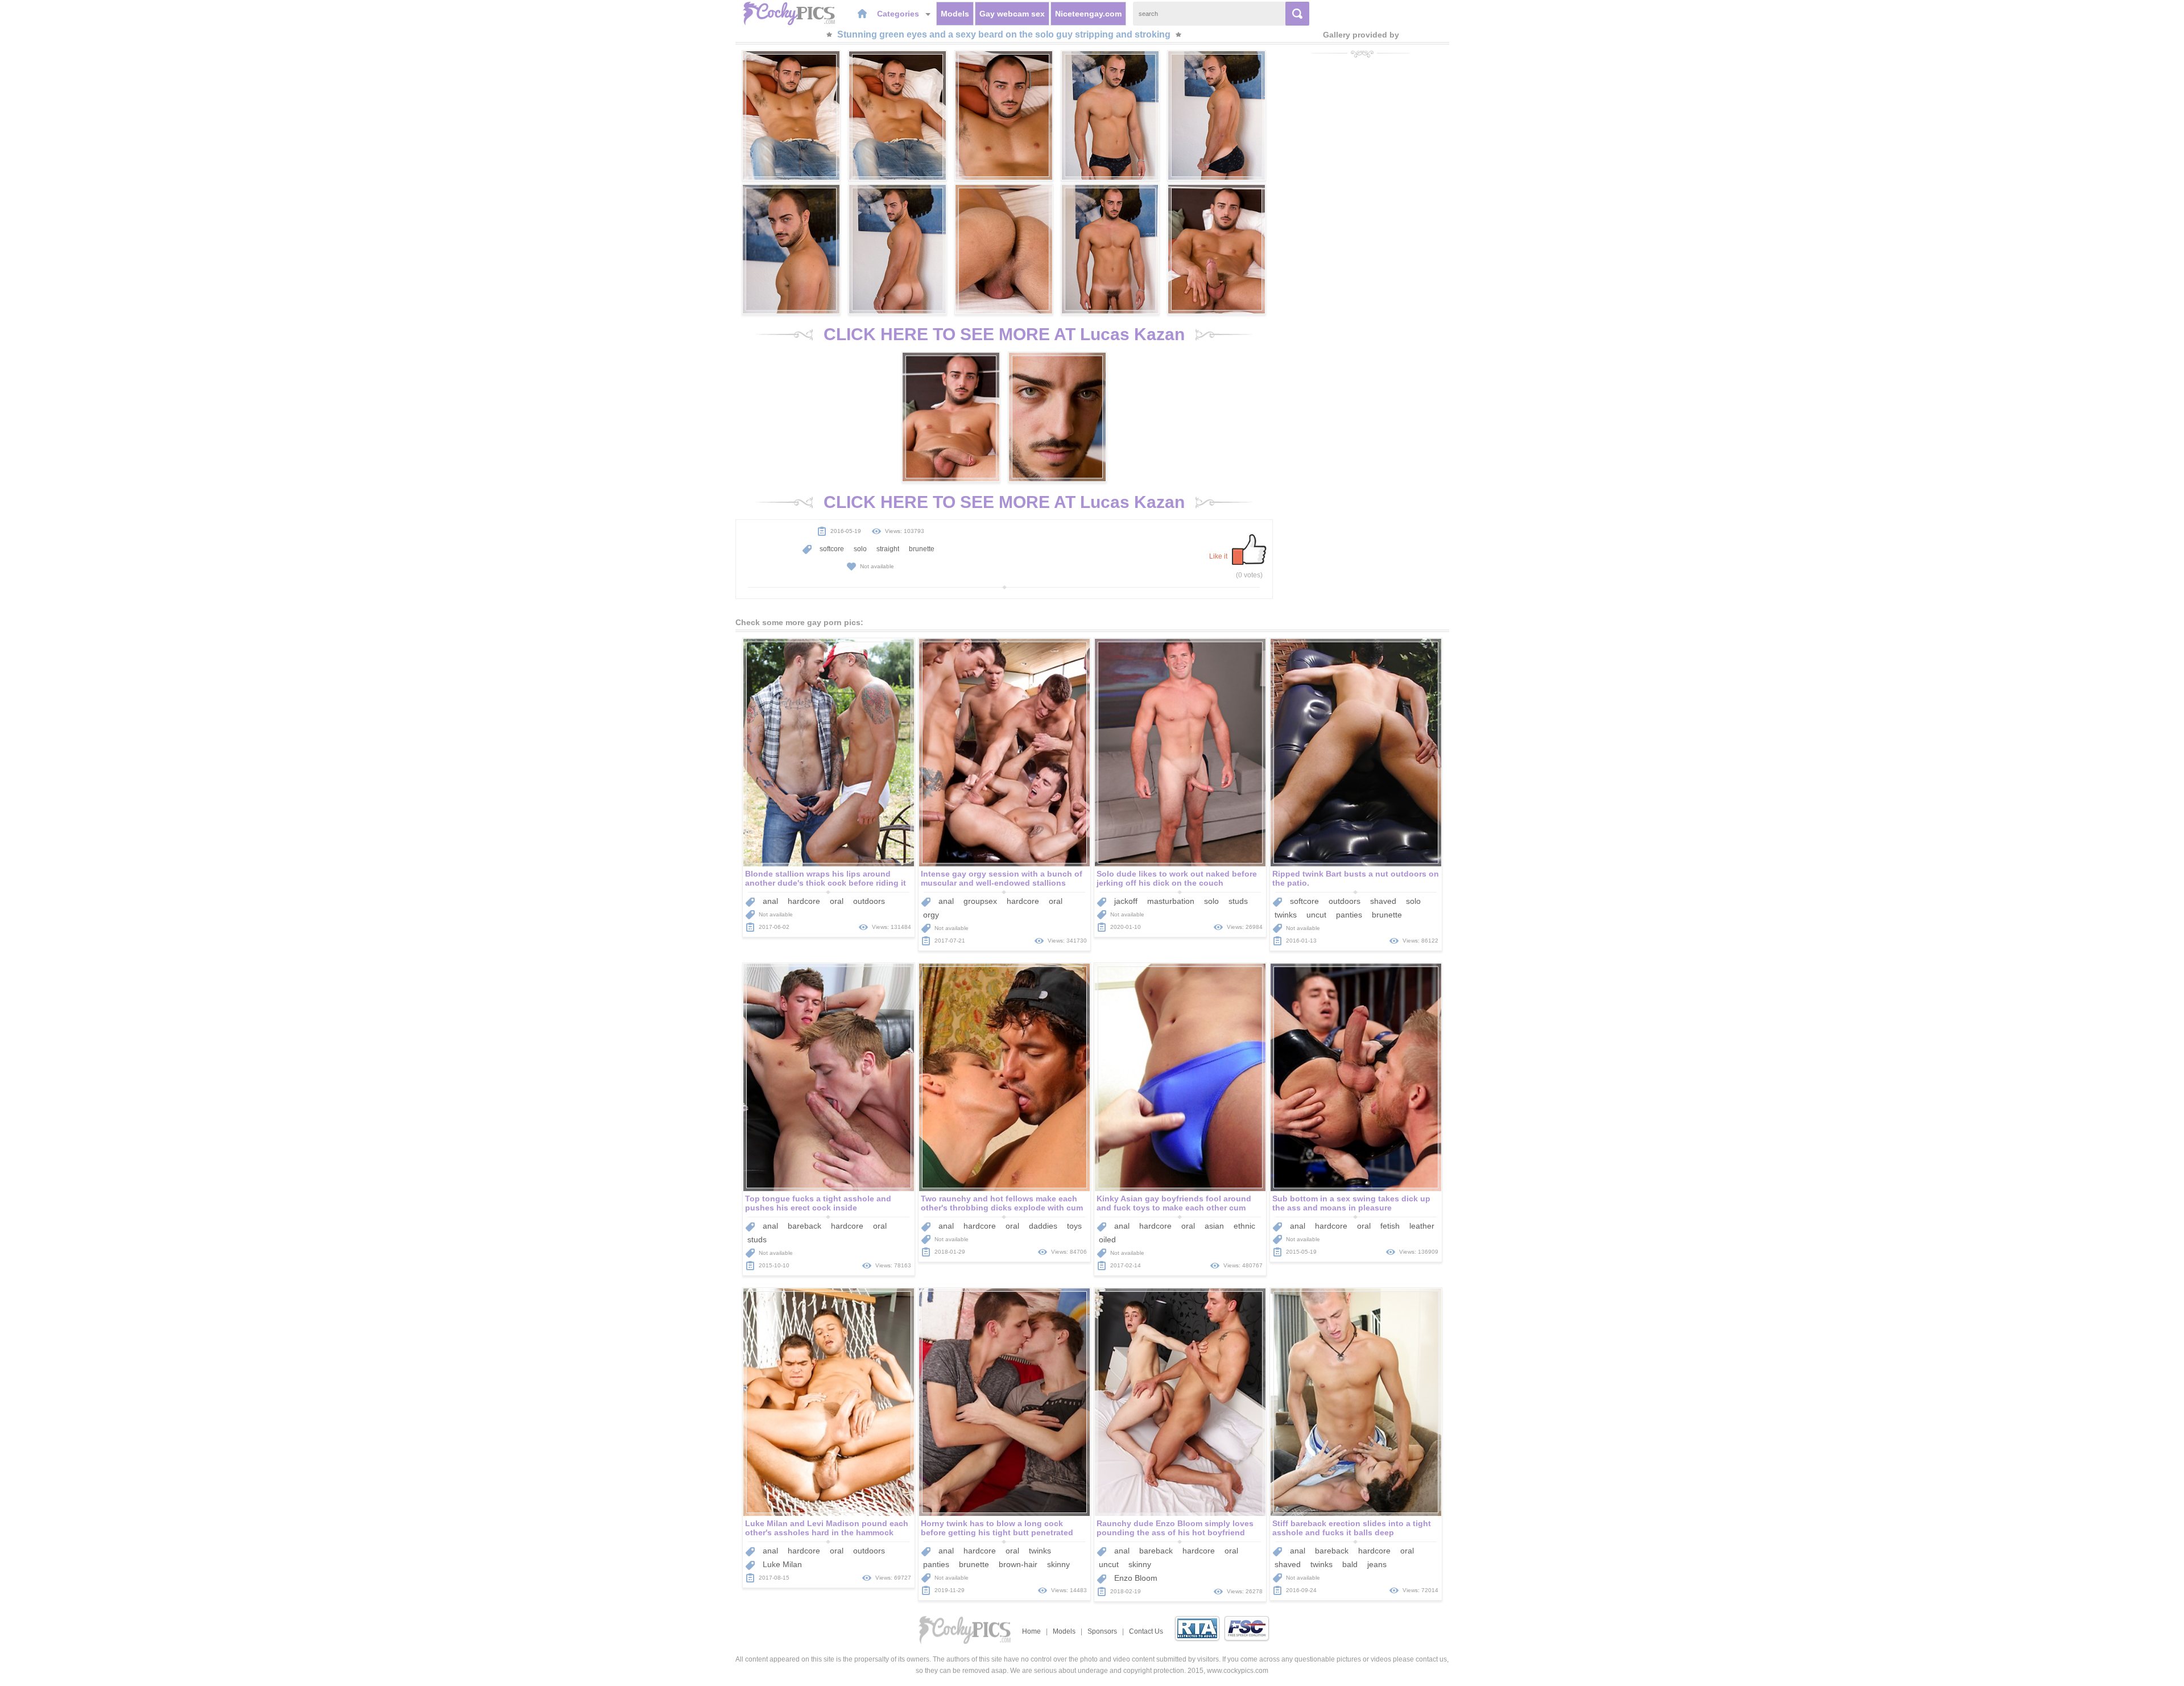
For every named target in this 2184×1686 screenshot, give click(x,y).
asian (1214, 1226)
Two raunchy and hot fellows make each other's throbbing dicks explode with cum (1002, 1203)
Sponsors (1102, 1631)
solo (860, 549)
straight (888, 549)
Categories (899, 14)
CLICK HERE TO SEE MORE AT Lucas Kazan (1004, 334)
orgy (931, 915)
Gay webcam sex (1012, 14)
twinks (1286, 915)
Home (1031, 1631)
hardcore (804, 901)
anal (770, 901)
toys (1074, 1226)
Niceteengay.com (1088, 14)
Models (955, 14)
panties (1349, 915)
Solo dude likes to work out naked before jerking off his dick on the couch (1177, 878)
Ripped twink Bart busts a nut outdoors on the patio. (1356, 878)
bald (1350, 1564)
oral (837, 901)
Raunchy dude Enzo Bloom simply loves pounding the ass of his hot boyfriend (1175, 1528)
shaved (1383, 901)
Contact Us (1146, 1631)
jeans (1377, 1564)
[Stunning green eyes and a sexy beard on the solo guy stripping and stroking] (791, 115)
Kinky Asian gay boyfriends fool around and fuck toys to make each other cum (1174, 1203)
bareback (804, 1226)
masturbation (1171, 901)
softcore (832, 549)
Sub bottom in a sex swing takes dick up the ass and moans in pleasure (1351, 1203)
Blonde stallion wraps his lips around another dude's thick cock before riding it (826, 878)
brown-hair (1018, 1564)
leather (1422, 1226)
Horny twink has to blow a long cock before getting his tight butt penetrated (997, 1528)
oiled (1107, 1239)
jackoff (1126, 901)
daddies (1043, 1226)
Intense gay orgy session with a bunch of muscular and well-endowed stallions (1002, 878)
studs (1238, 901)
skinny (1058, 1564)
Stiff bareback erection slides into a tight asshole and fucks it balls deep (1352, 1528)
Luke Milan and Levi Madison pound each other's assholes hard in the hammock (827, 1528)
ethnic (1244, 1226)
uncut (1316, 915)
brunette (922, 549)
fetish (1390, 1226)
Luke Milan (782, 1564)
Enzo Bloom (1136, 1578)
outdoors (869, 901)
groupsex (980, 901)
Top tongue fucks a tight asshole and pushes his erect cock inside (818, 1203)
